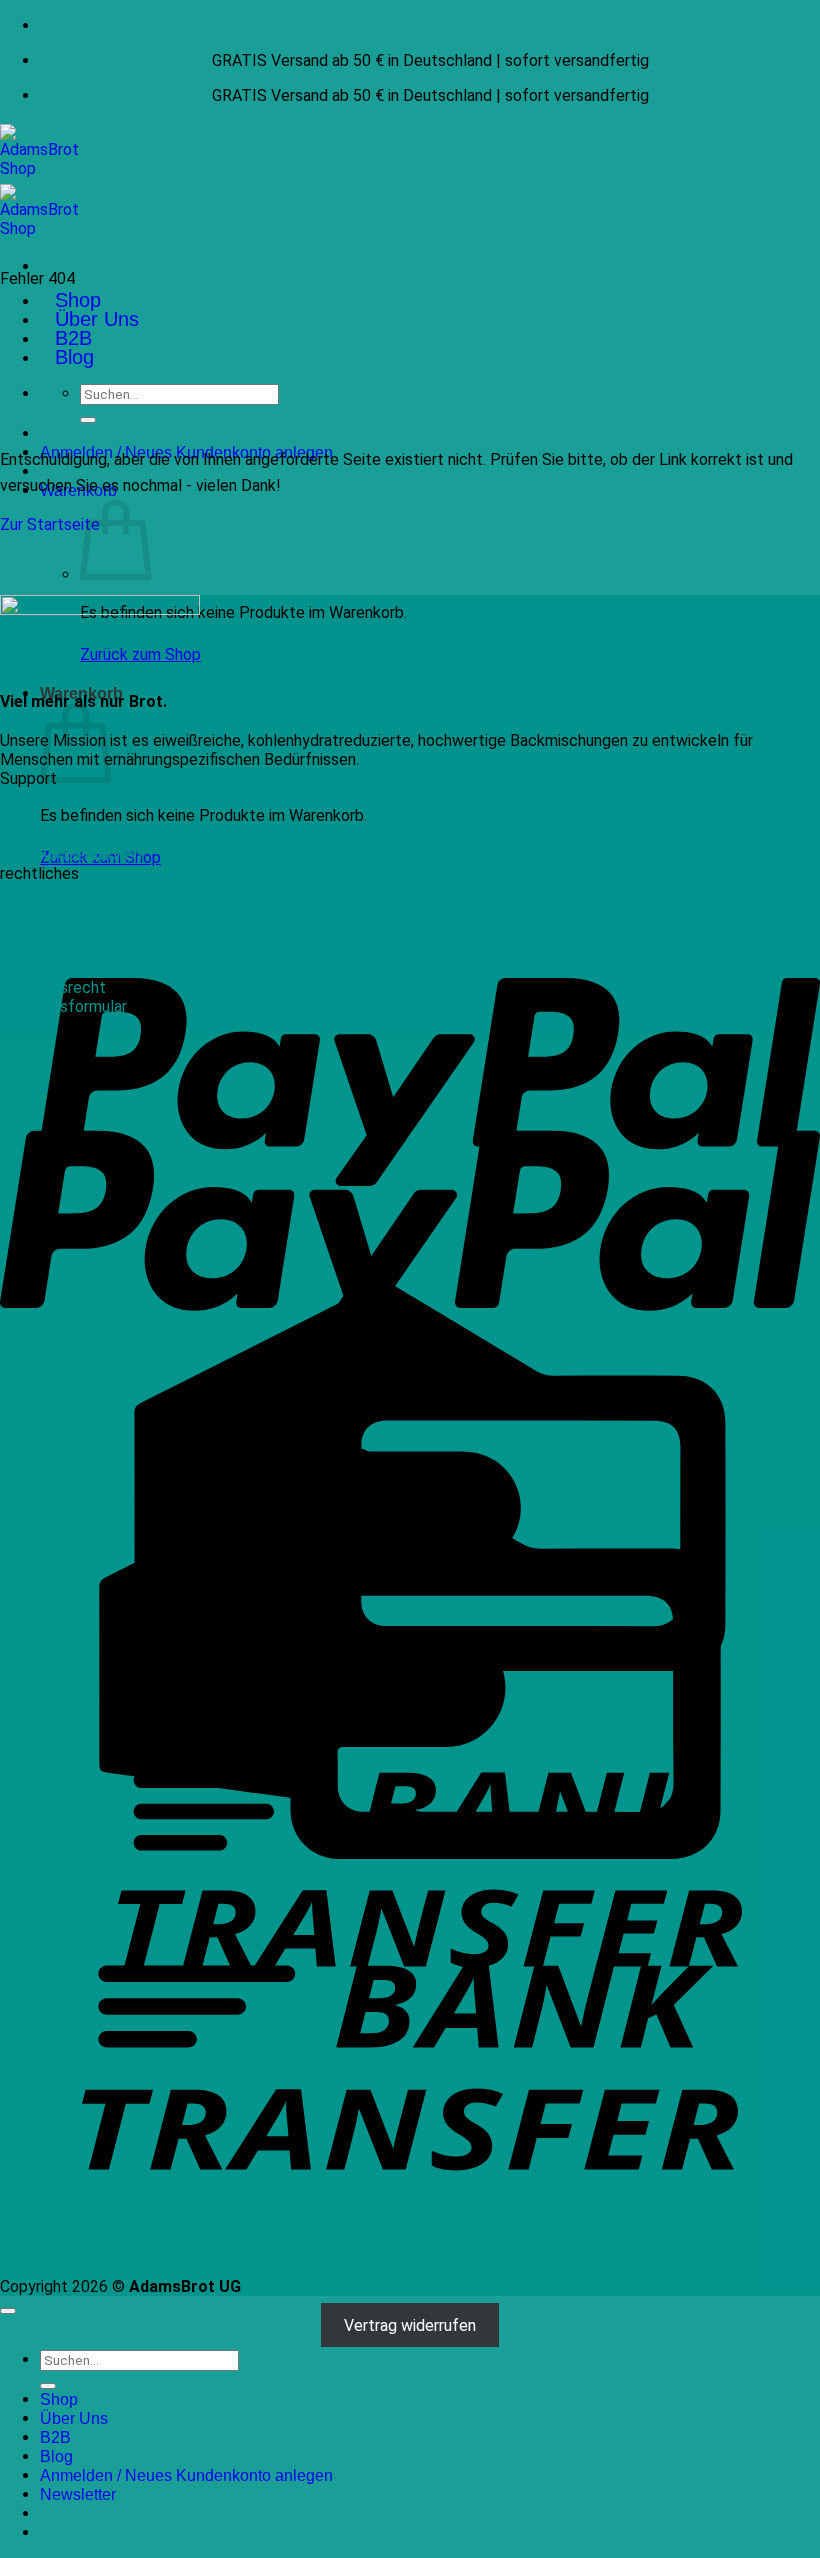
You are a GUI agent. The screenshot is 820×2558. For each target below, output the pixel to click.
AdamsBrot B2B (56, 835)
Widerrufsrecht (53, 987)
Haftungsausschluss (71, 930)
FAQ (14, 816)
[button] (78, 2494)
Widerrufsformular (63, 1006)
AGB (15, 1025)
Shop (78, 300)
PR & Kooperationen (71, 854)
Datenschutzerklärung (77, 911)
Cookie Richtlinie (58, 949)
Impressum (39, 892)
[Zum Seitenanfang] (8, 2311)
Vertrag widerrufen (410, 2324)
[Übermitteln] (88, 420)
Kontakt (28, 797)
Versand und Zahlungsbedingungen (121, 968)
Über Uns (97, 319)
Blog (74, 357)
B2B (73, 338)
